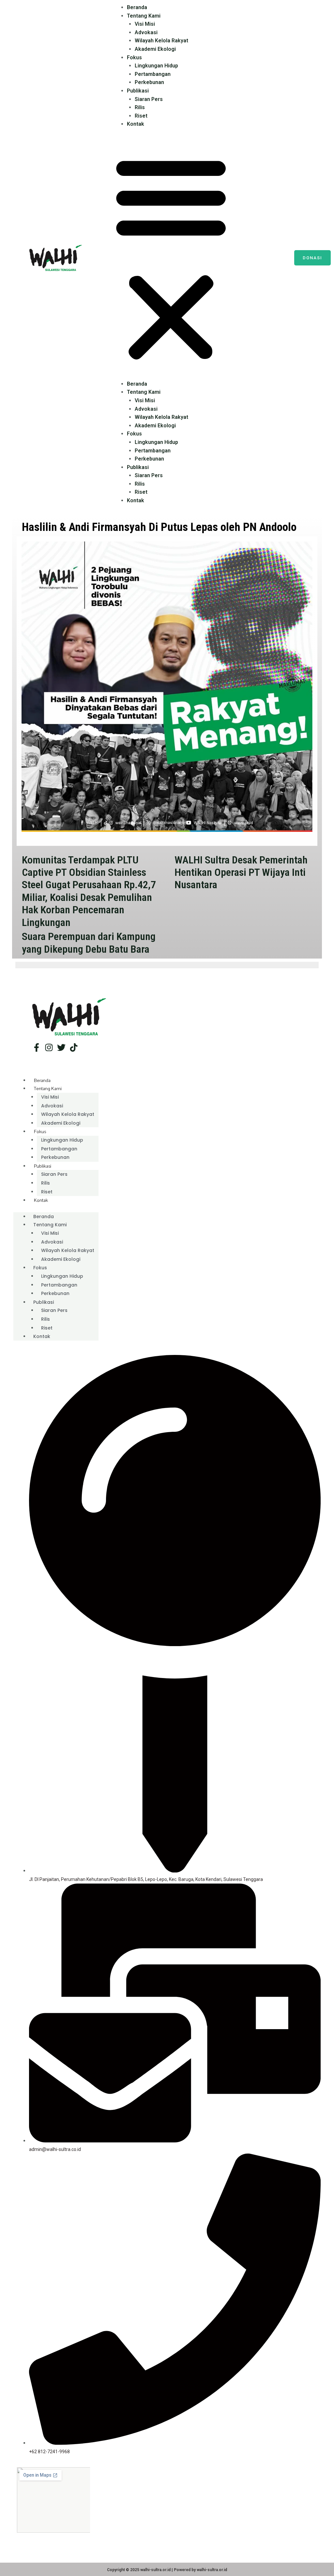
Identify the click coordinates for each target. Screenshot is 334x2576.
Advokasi (146, 32)
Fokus (134, 57)
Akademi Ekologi (155, 49)
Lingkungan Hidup (156, 66)
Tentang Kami (144, 16)
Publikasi (138, 91)
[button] (171, 258)
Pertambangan (153, 74)
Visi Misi (145, 24)
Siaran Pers (149, 99)
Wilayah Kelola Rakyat (161, 41)
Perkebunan (149, 82)
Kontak (136, 124)
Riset (141, 116)
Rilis (140, 107)
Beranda (137, 7)
